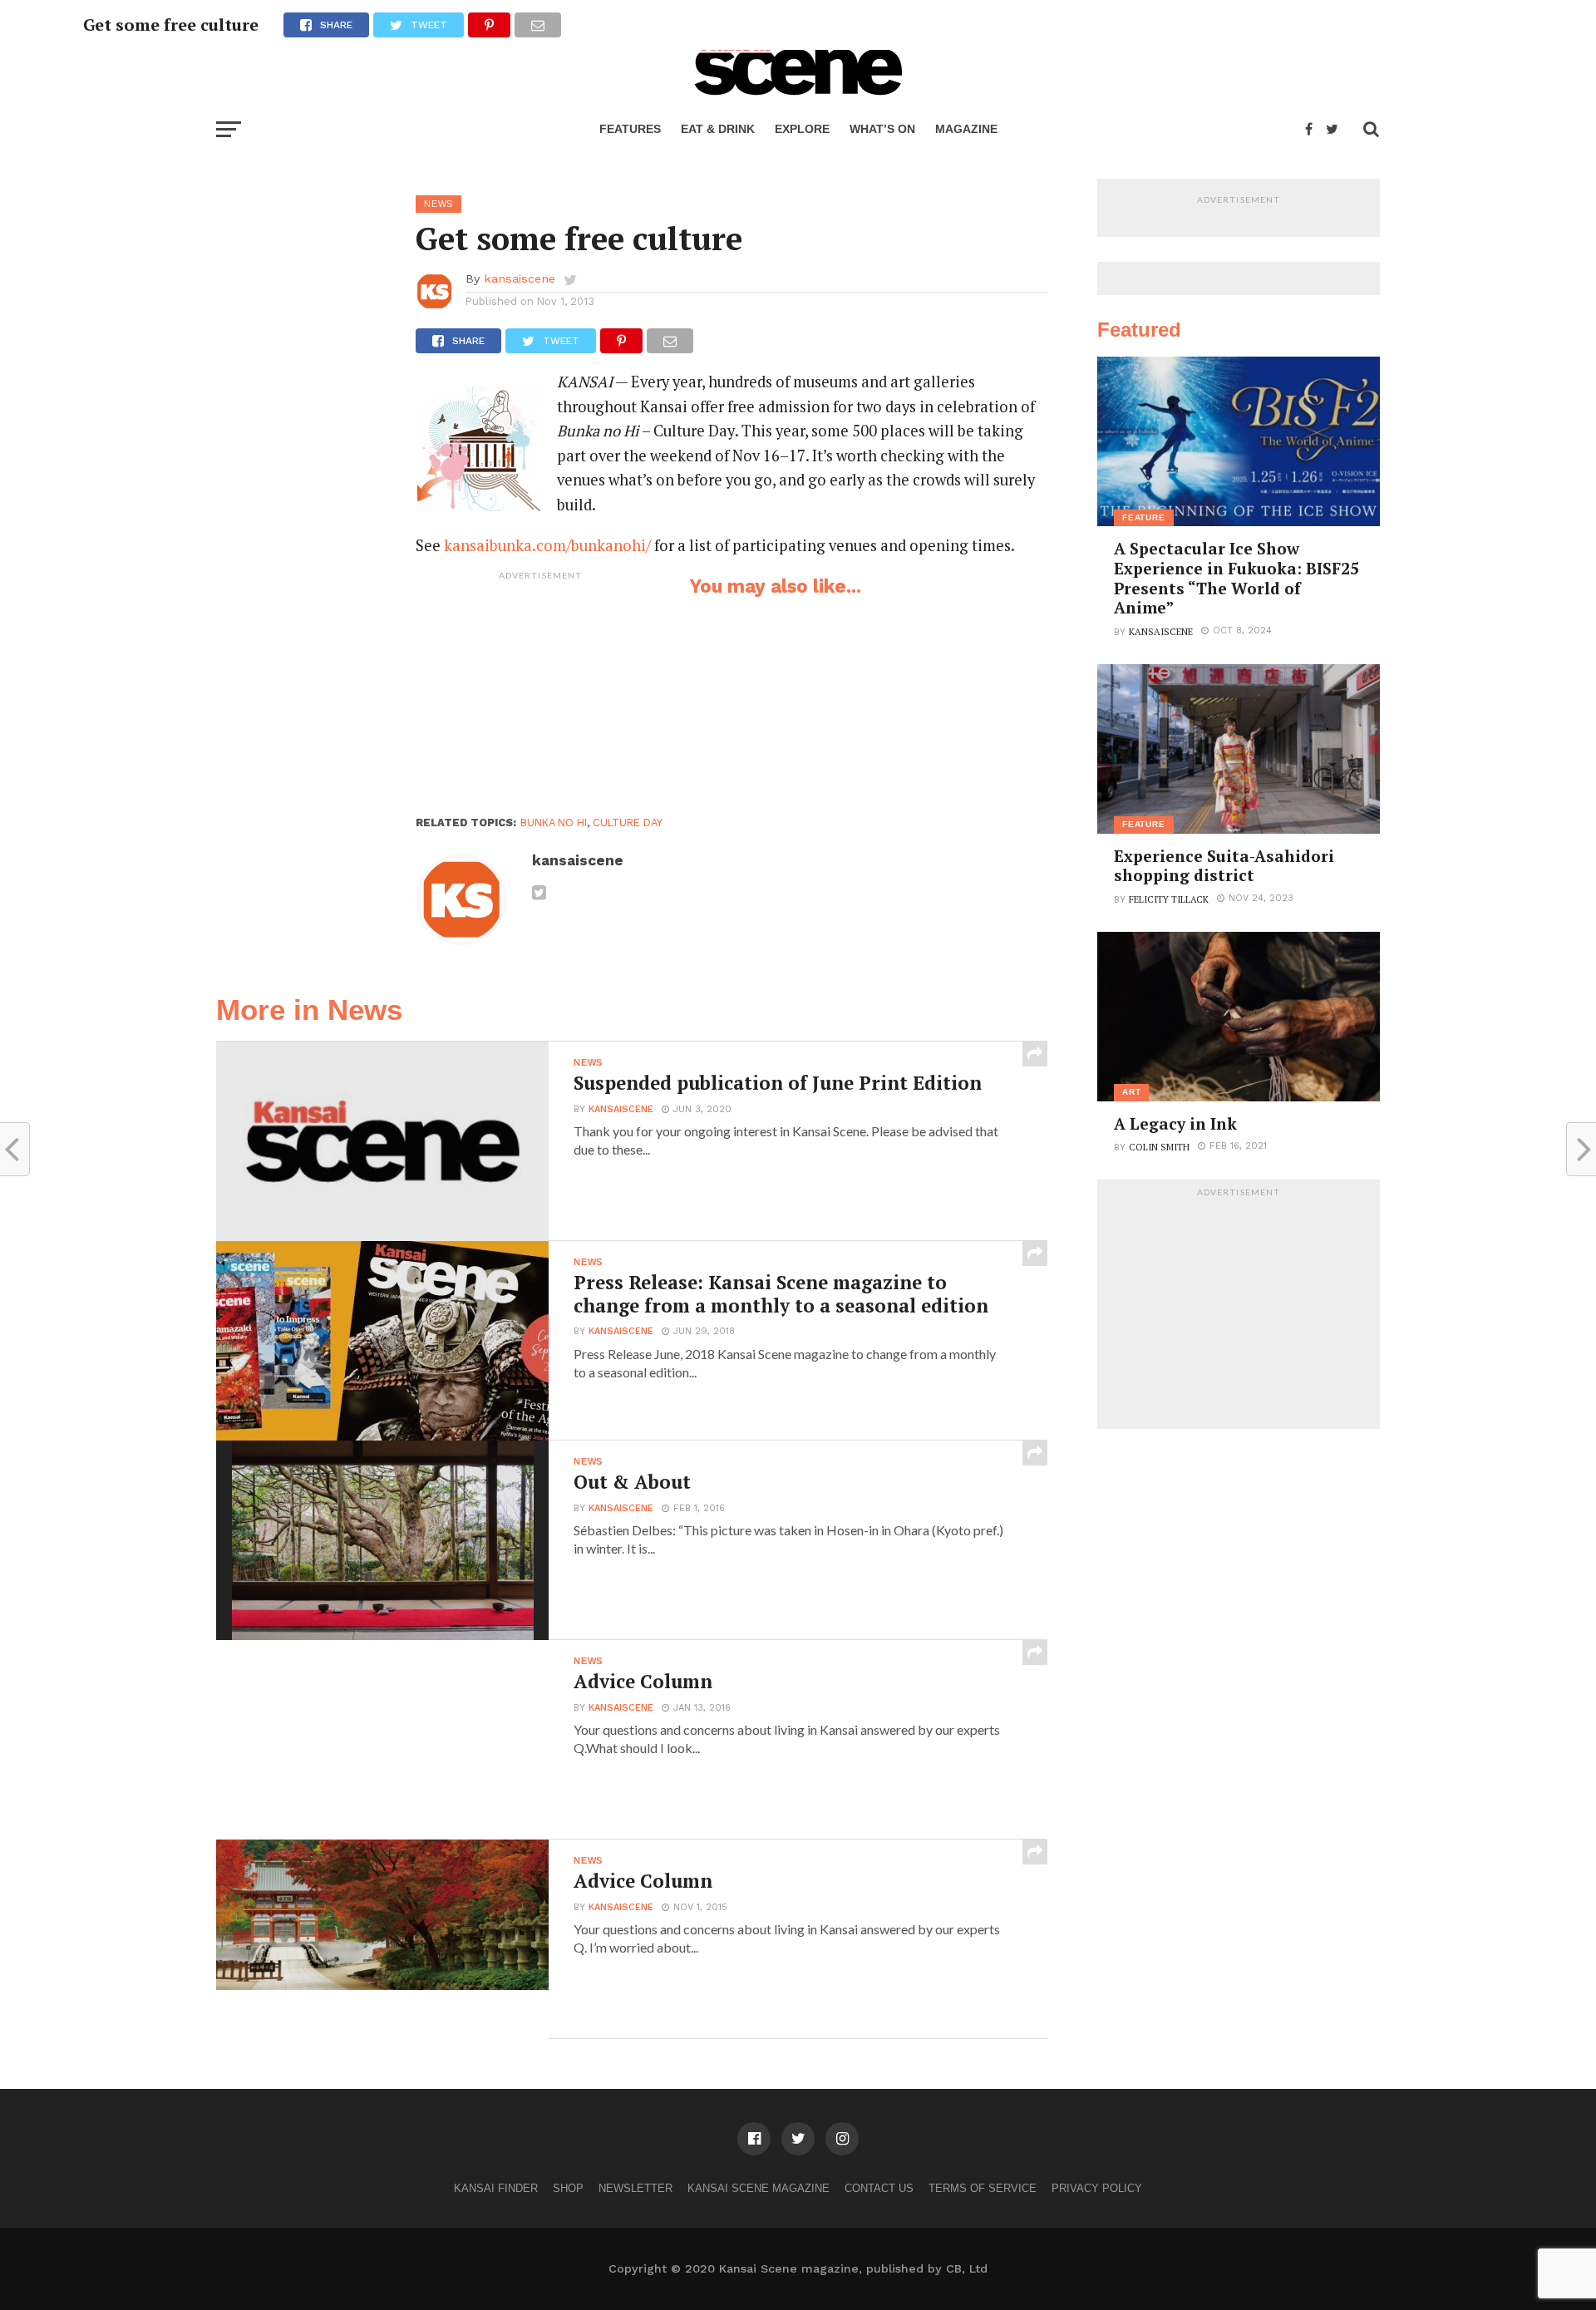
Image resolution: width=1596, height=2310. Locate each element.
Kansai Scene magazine (759, 2188)
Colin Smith (1159, 1147)
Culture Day (628, 823)
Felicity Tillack (1169, 899)
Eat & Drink (718, 129)
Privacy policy (1097, 2188)
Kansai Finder (496, 2188)
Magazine (966, 129)
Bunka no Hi (554, 823)
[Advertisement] (540, 692)
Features (630, 129)
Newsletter (635, 2188)
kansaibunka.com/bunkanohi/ (547, 545)
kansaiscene (520, 278)
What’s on (882, 129)
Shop (568, 2188)
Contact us (879, 2188)
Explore (802, 129)
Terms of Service (983, 2188)
